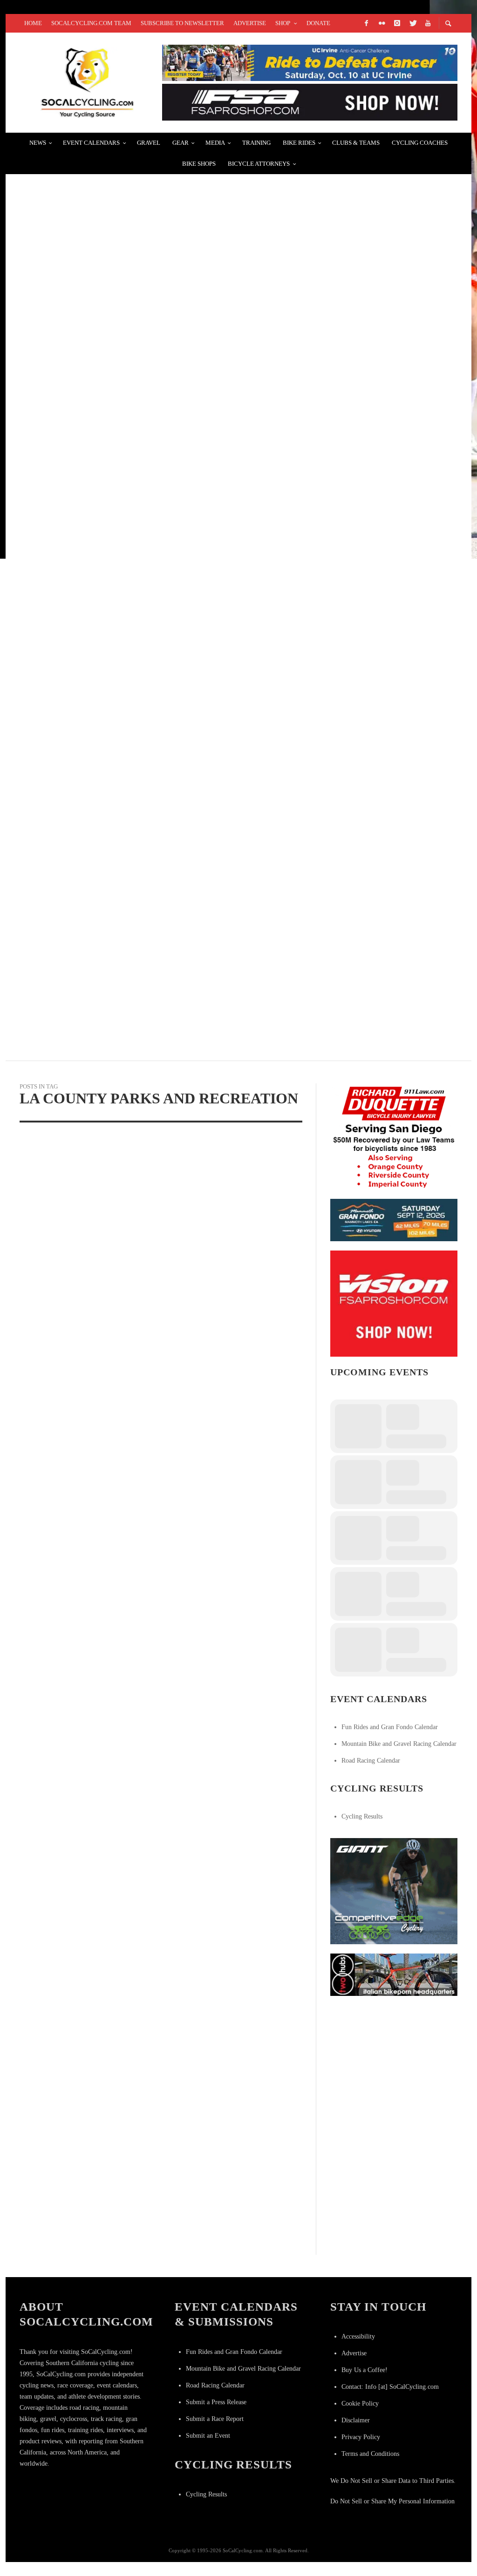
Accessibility (358, 2336)
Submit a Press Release (216, 2402)
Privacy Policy (361, 2437)
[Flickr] (382, 23)
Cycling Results (362, 1816)
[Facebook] (366, 23)
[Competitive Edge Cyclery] (394, 1890)
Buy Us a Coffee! (365, 2370)
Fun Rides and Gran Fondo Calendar (390, 1727)
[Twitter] (412, 23)
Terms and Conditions (370, 2454)
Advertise (354, 2353)
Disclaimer (356, 2420)
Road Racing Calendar (371, 1761)
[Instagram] (397, 23)
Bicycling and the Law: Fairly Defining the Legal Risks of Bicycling (172, 411)
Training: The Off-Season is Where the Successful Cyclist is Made (166, 744)
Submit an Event (208, 2436)
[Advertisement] (400, 2063)
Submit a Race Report (215, 2419)
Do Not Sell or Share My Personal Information (392, 2501)
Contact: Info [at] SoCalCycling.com (390, 2387)
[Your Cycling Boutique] (394, 1974)
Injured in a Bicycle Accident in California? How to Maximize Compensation (190, 190)
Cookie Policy (360, 2404)
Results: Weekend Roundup (82, 633)
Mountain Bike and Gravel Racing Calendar (399, 1744)
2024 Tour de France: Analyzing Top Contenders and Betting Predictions (180, 965)
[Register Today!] (394, 1220)
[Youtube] (428, 23)
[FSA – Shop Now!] (310, 102)
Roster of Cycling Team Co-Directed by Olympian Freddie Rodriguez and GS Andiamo (208, 301)
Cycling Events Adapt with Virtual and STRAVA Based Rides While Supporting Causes (207, 855)
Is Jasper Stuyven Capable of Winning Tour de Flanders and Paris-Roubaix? (187, 522)
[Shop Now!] (394, 1303)
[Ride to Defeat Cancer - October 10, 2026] (310, 62)
